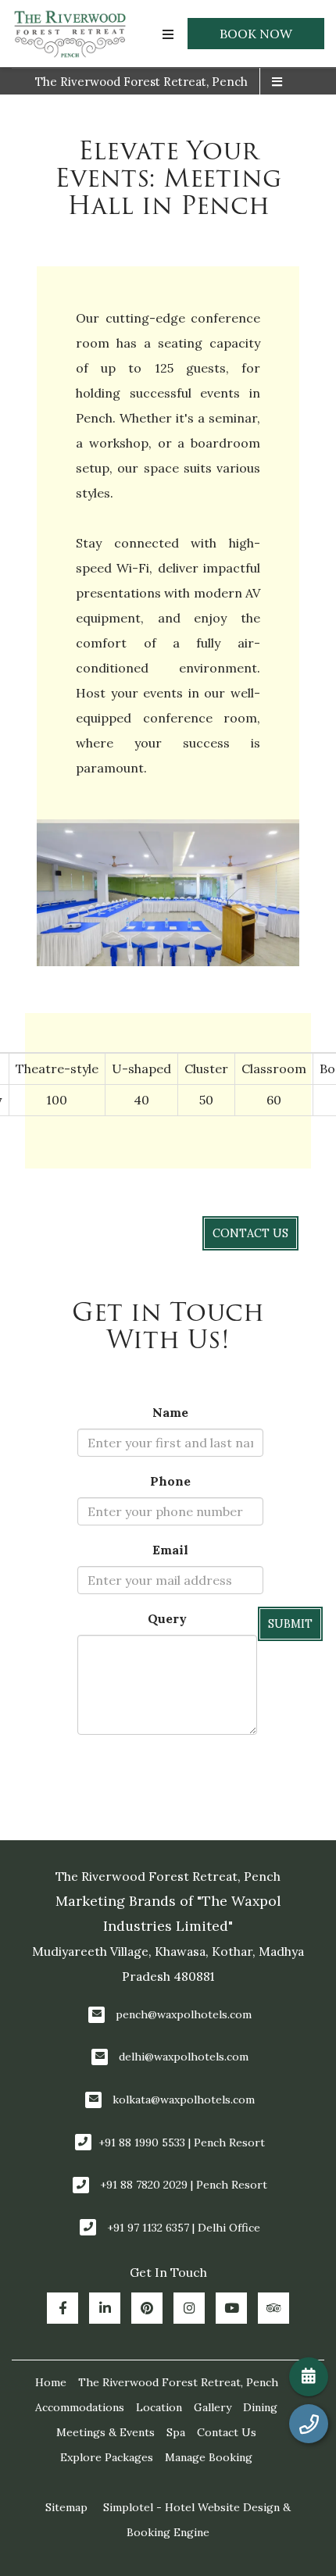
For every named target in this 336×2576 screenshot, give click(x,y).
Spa (176, 2432)
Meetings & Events (105, 2432)
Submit (290, 1624)
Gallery (213, 2407)
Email (170, 1550)
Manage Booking (209, 2457)
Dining (260, 2407)
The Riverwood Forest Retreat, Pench (141, 82)
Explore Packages (107, 2457)
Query (167, 1618)
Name (170, 1412)
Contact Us (227, 2432)
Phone (170, 1481)
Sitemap (66, 2507)
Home (51, 2382)
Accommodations (80, 2407)
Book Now (256, 34)
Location (159, 2407)
